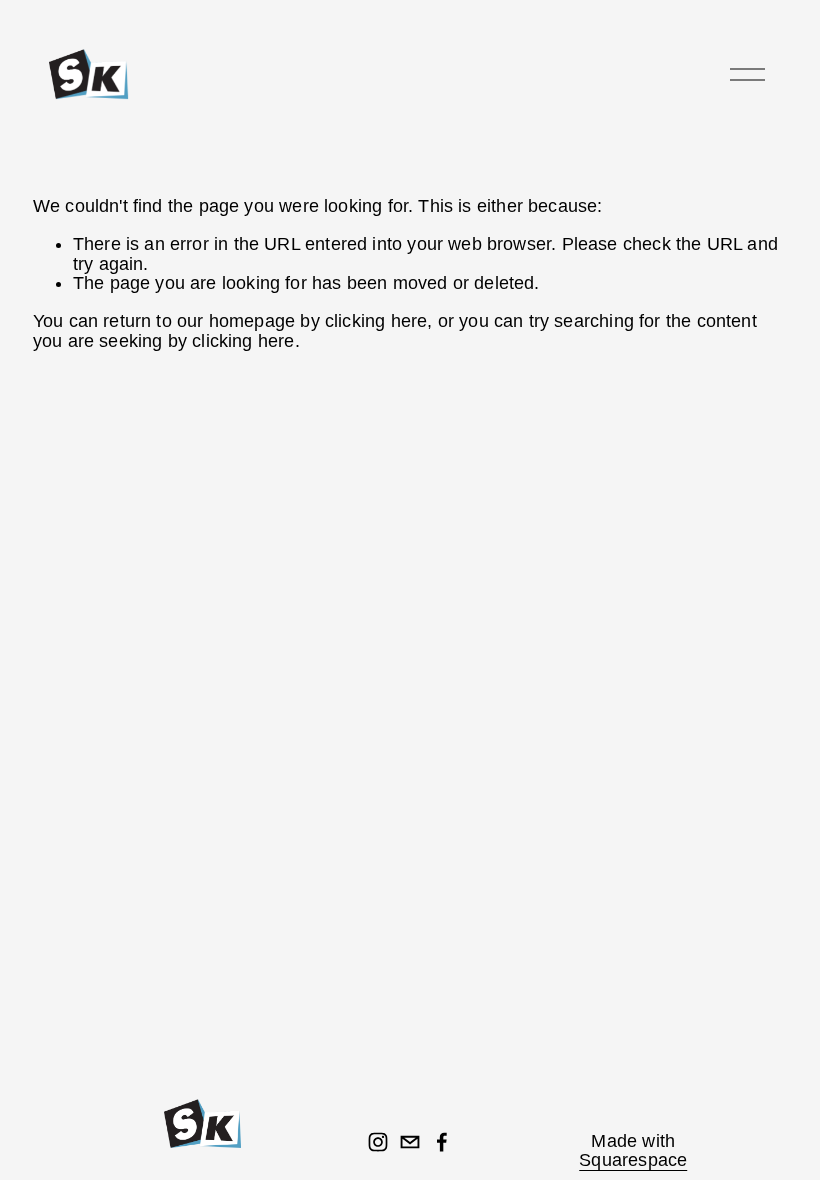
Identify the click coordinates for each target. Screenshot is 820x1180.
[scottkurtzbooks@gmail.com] (410, 1142)
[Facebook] (442, 1142)
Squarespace (633, 1160)
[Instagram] (378, 1142)
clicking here (376, 321)
